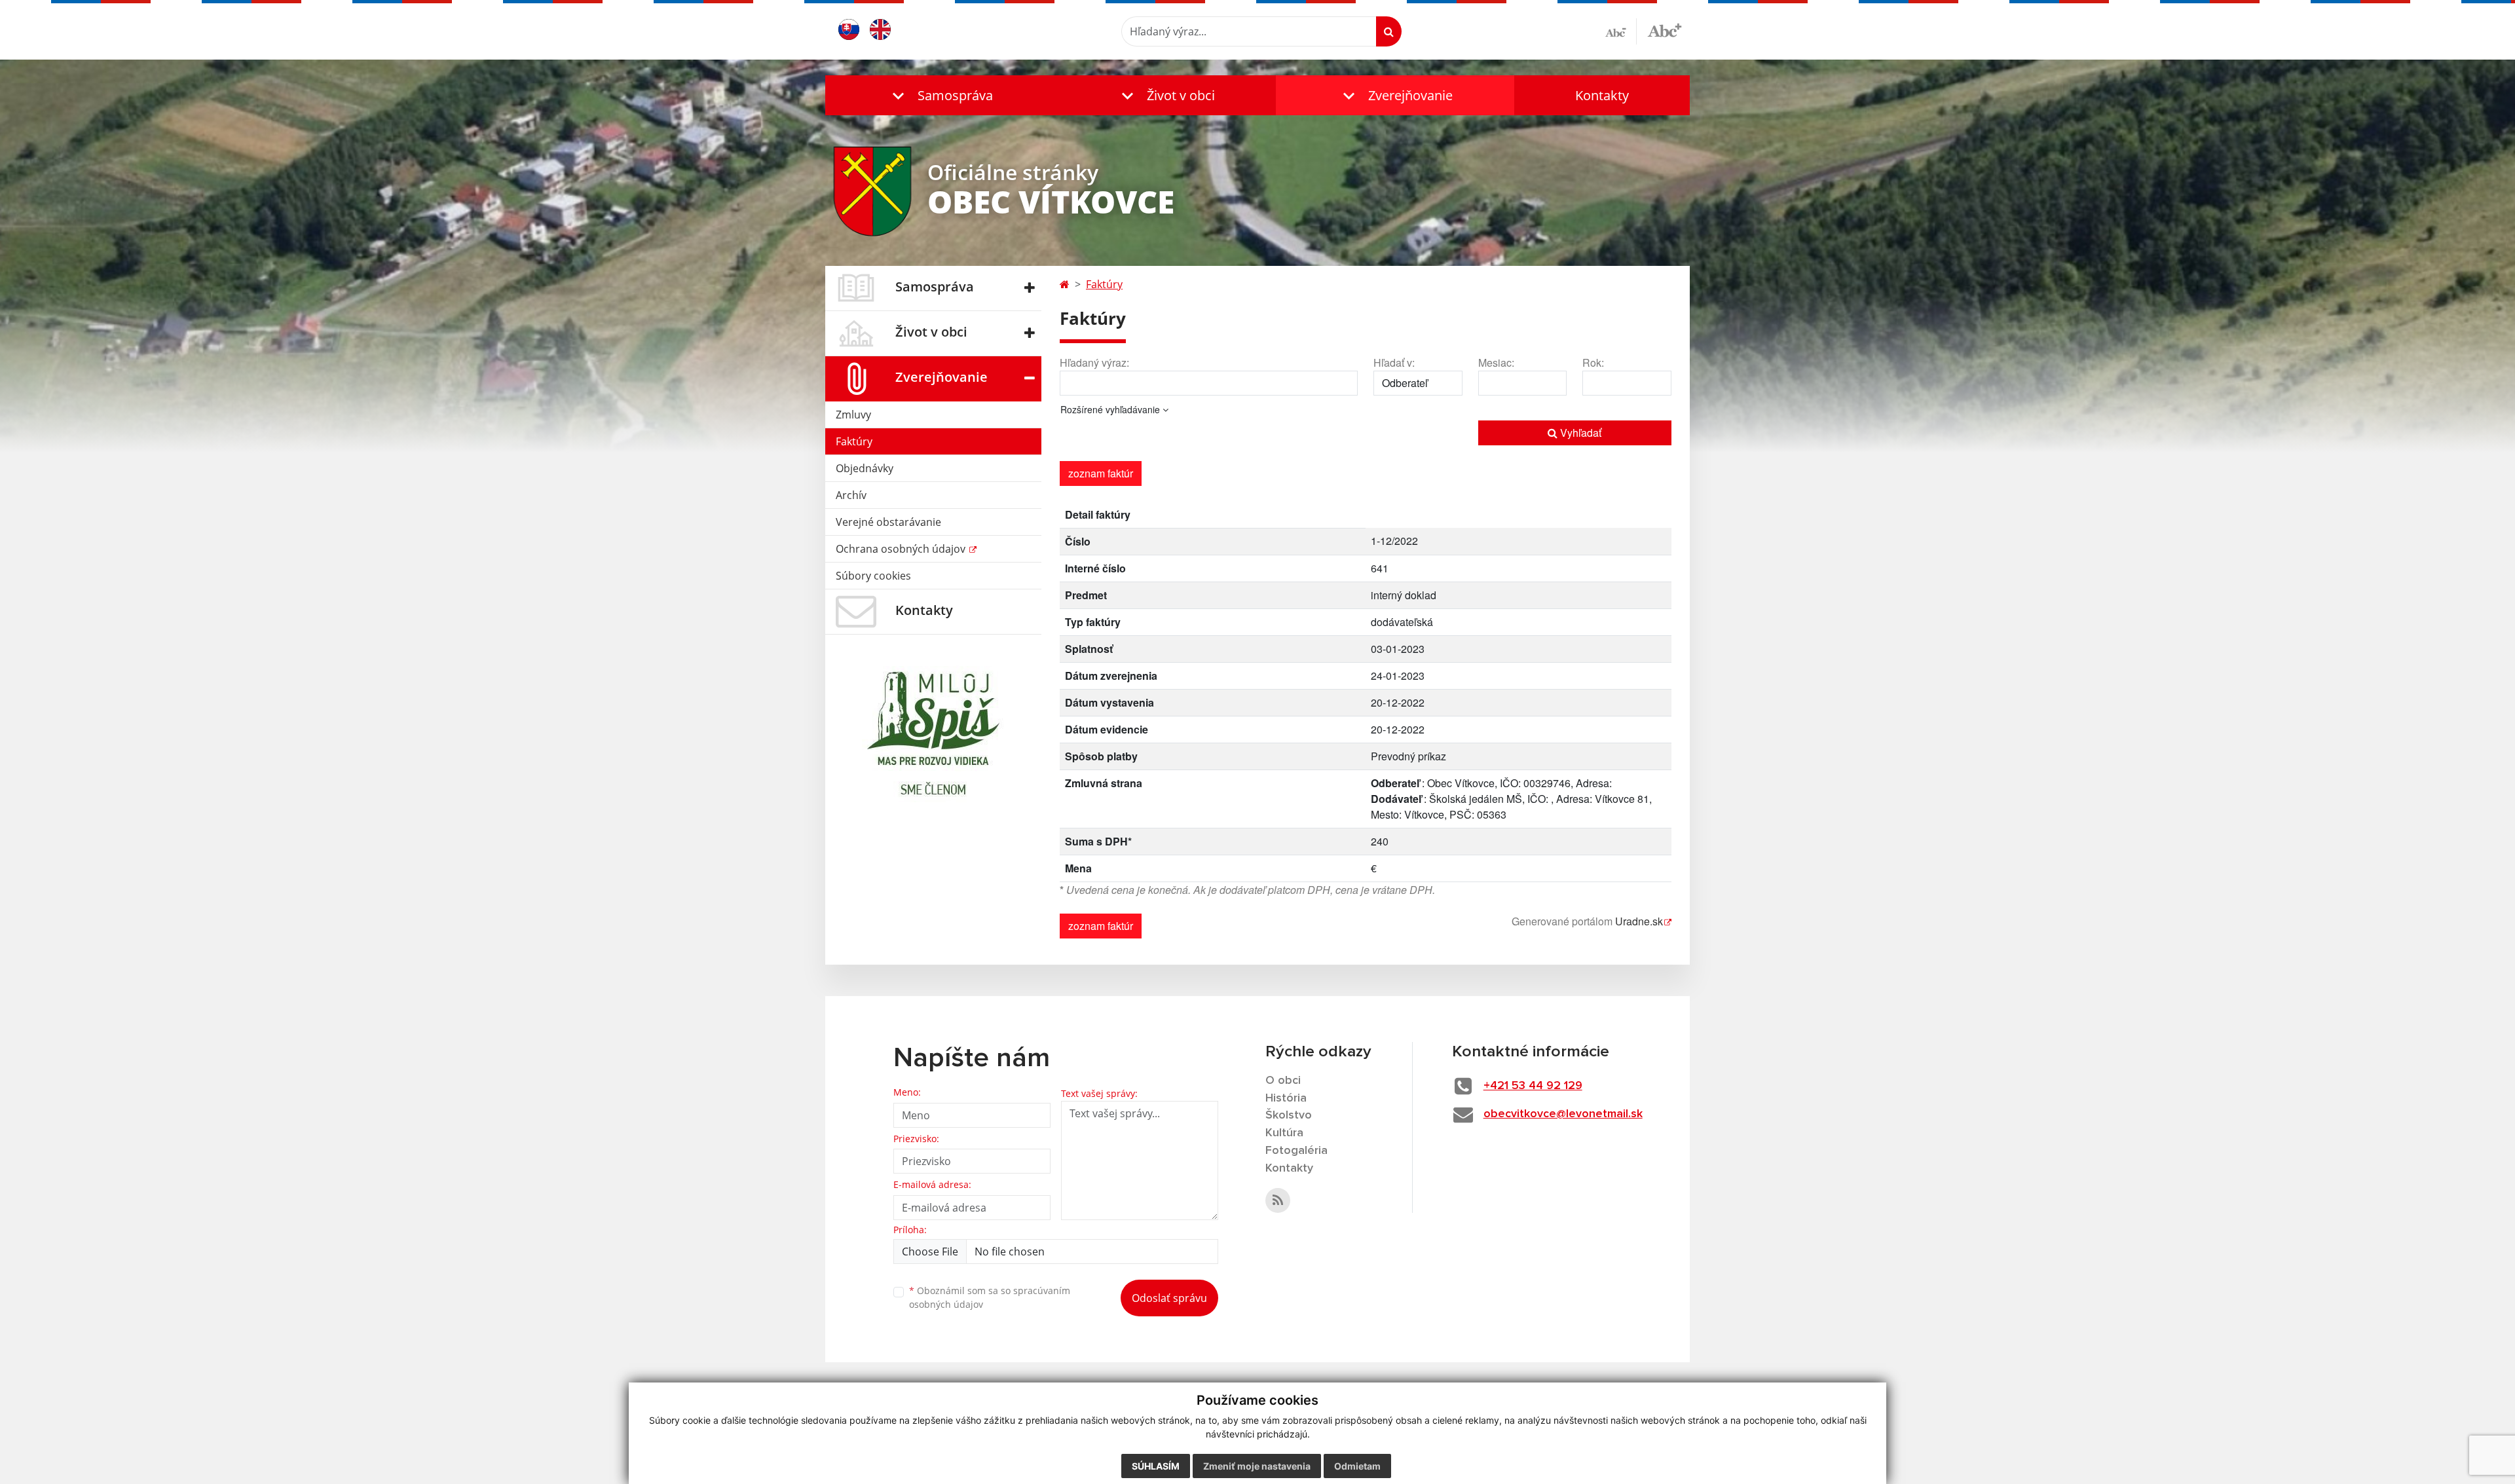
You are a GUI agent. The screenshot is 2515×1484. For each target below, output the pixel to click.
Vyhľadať (1579, 433)
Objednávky (865, 468)
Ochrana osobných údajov (902, 549)
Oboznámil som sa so (990, 1297)
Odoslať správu (1169, 1298)
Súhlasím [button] (1156, 1466)
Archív (851, 495)
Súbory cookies (873, 576)
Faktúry (854, 441)
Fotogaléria (1296, 1151)
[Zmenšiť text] (1621, 31)
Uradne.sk (1639, 921)
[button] (940, 95)
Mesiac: (1496, 362)
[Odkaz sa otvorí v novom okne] (1278, 1200)
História (1286, 1098)
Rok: (1593, 362)
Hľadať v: (1394, 362)
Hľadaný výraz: (1094, 362)
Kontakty (1602, 95)
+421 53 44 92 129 (1533, 1086)
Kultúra (1284, 1133)
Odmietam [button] (1357, 1466)
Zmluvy (853, 415)
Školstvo (1289, 1115)
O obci (1283, 1081)
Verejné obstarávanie (888, 522)
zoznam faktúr (1101, 473)
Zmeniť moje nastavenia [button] (1257, 1466)
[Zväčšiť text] (1665, 29)
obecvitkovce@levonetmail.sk (1563, 1114)
